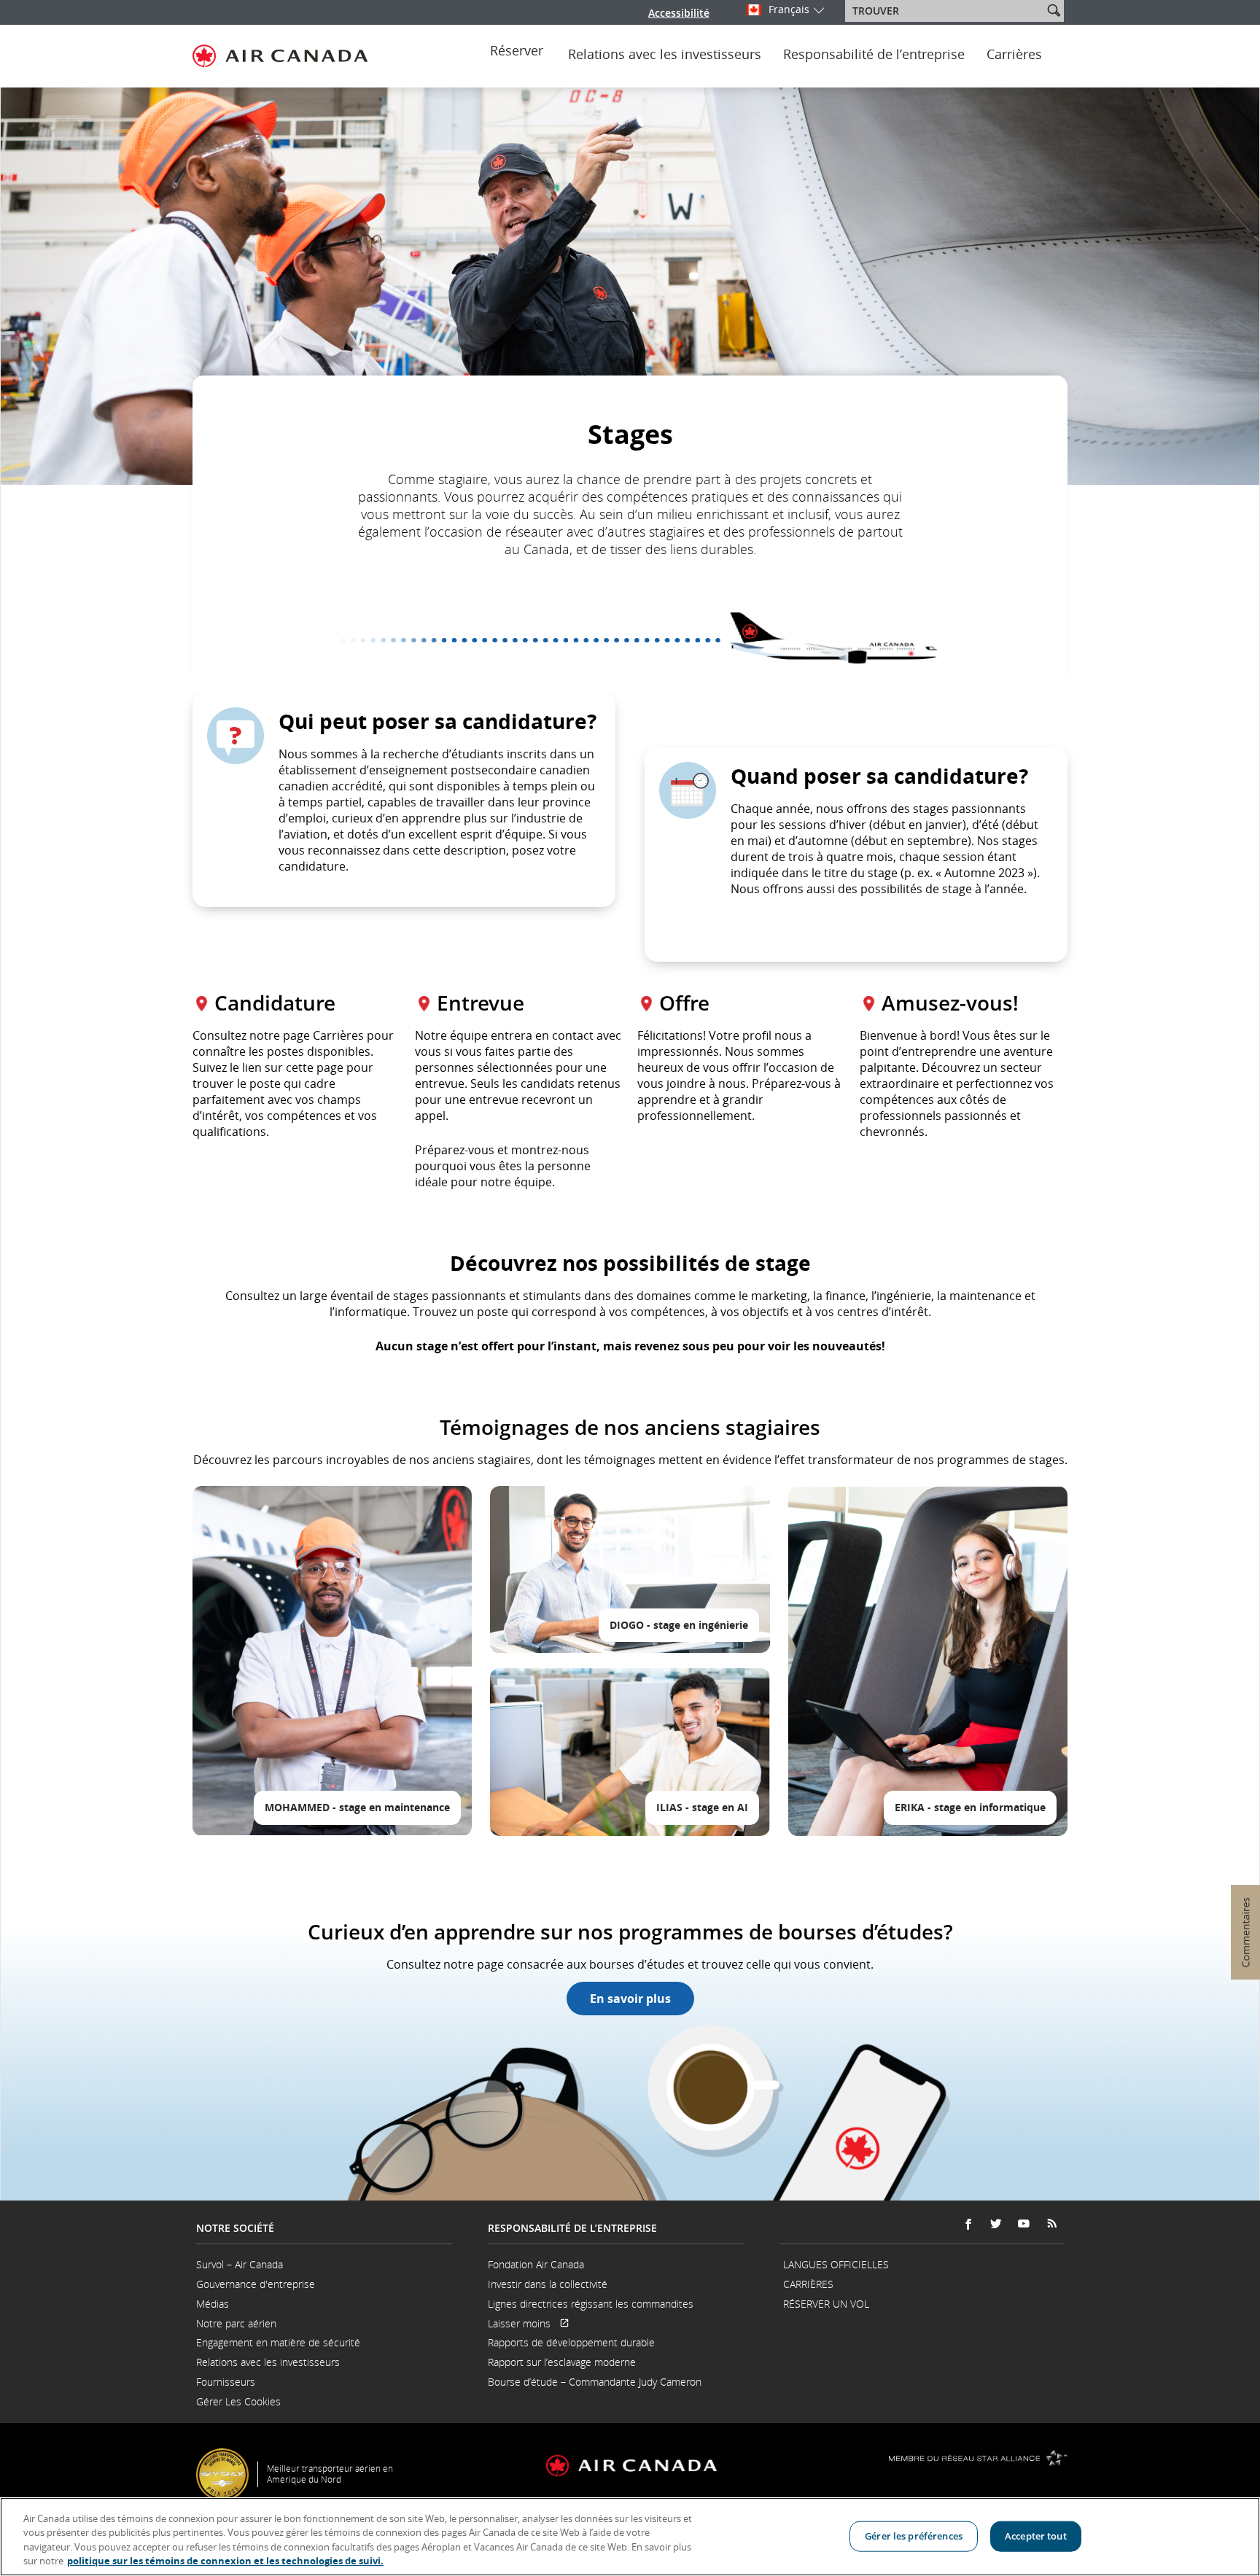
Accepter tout (1036, 2536)
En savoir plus (630, 1999)
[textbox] (945, 11)
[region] (630, 2537)
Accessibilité (679, 13)
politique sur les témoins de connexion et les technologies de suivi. (225, 2561)
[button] (1054, 10)
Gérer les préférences (914, 2536)
